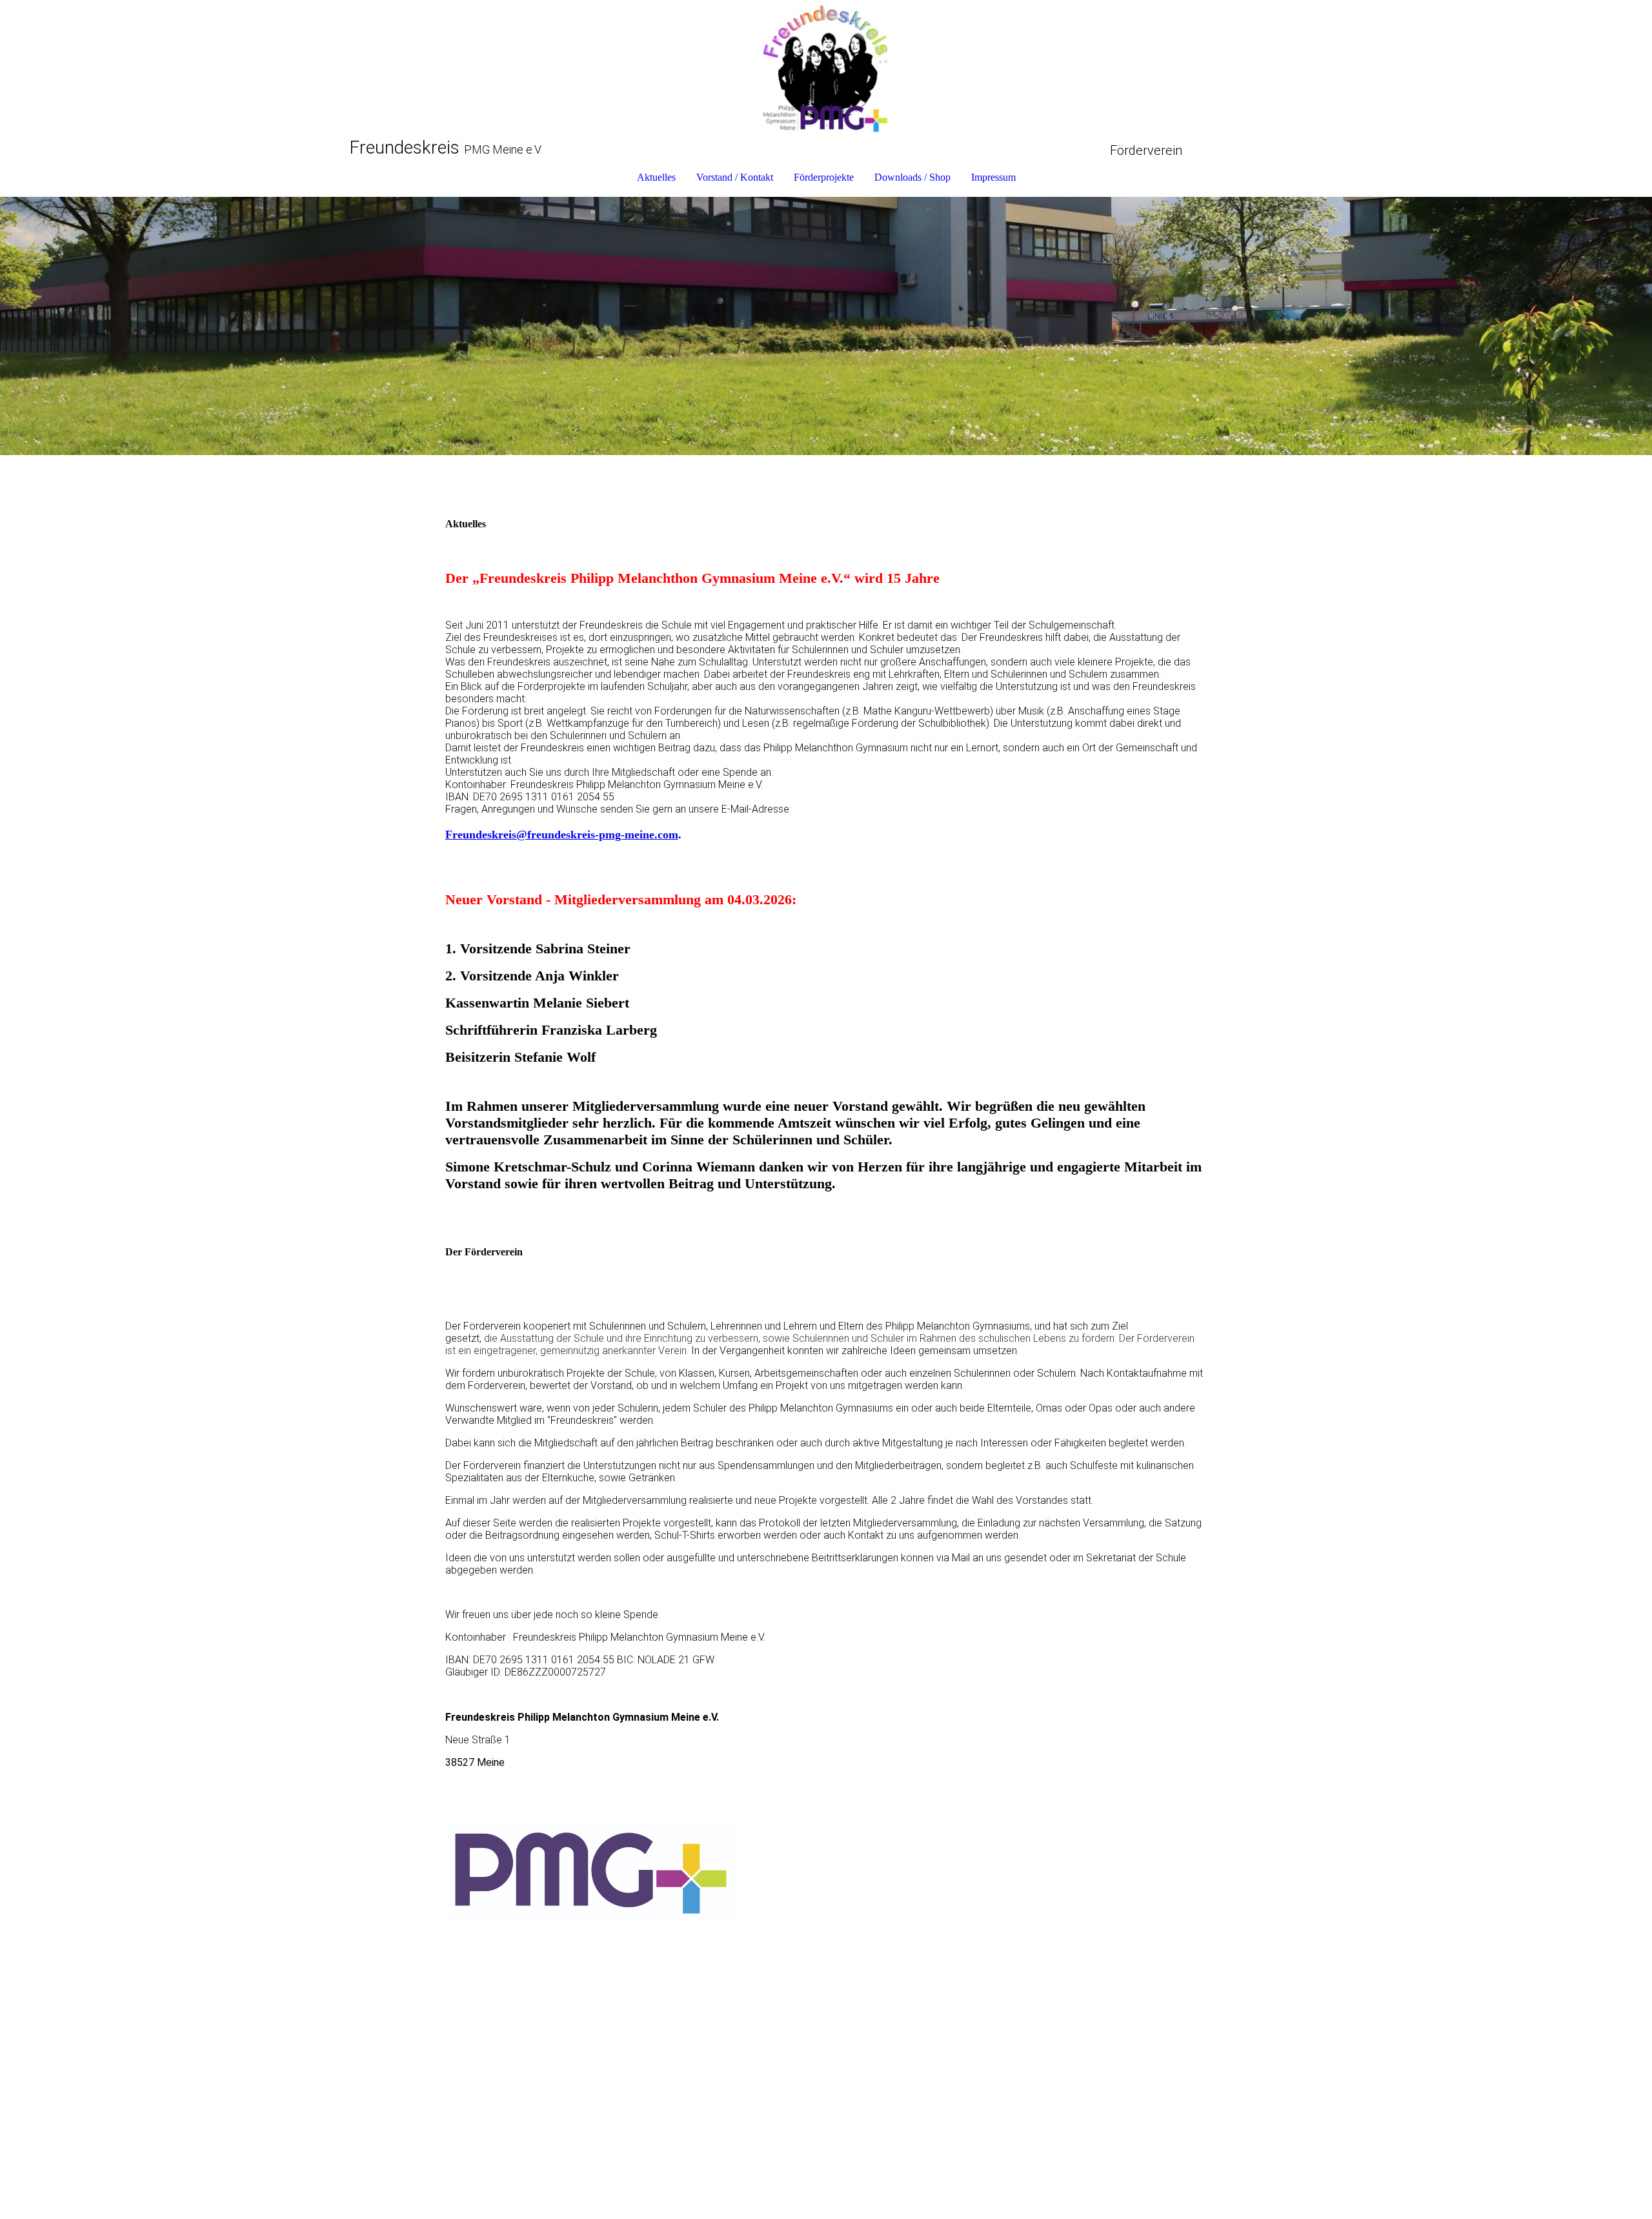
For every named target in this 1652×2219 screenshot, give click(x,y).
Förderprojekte (824, 177)
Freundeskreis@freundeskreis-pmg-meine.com (562, 835)
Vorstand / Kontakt (735, 177)
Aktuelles (656, 177)
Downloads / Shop (912, 177)
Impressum (993, 177)
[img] (826, 68)
